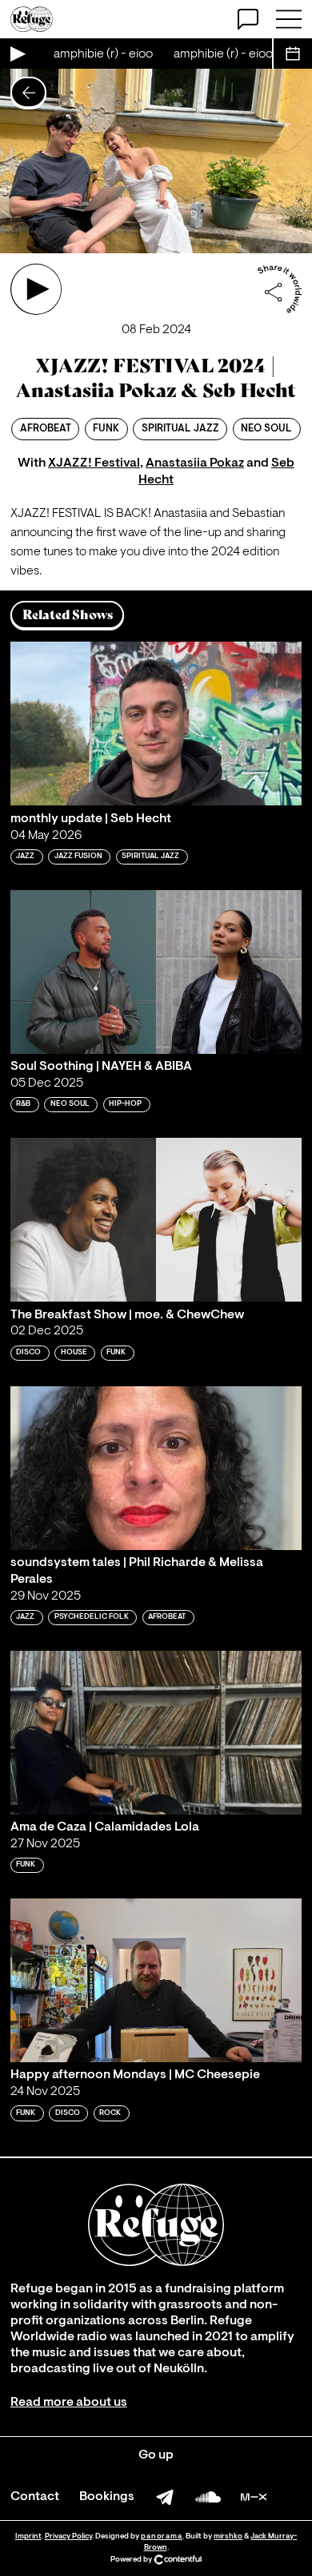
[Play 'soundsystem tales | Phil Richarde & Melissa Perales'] (156, 1468)
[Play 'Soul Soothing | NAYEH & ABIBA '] (156, 972)
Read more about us (69, 2403)
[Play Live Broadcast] (17, 54)
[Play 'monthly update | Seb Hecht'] (156, 724)
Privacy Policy (68, 2536)
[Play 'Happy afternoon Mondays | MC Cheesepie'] (156, 1980)
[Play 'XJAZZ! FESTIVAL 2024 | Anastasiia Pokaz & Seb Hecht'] (36, 289)
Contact (35, 2497)
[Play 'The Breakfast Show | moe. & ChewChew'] (156, 1220)
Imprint (28, 2536)
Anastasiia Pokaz (195, 463)
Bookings (107, 2497)
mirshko (228, 2536)
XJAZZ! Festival (94, 463)
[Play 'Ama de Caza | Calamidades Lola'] (156, 1733)
